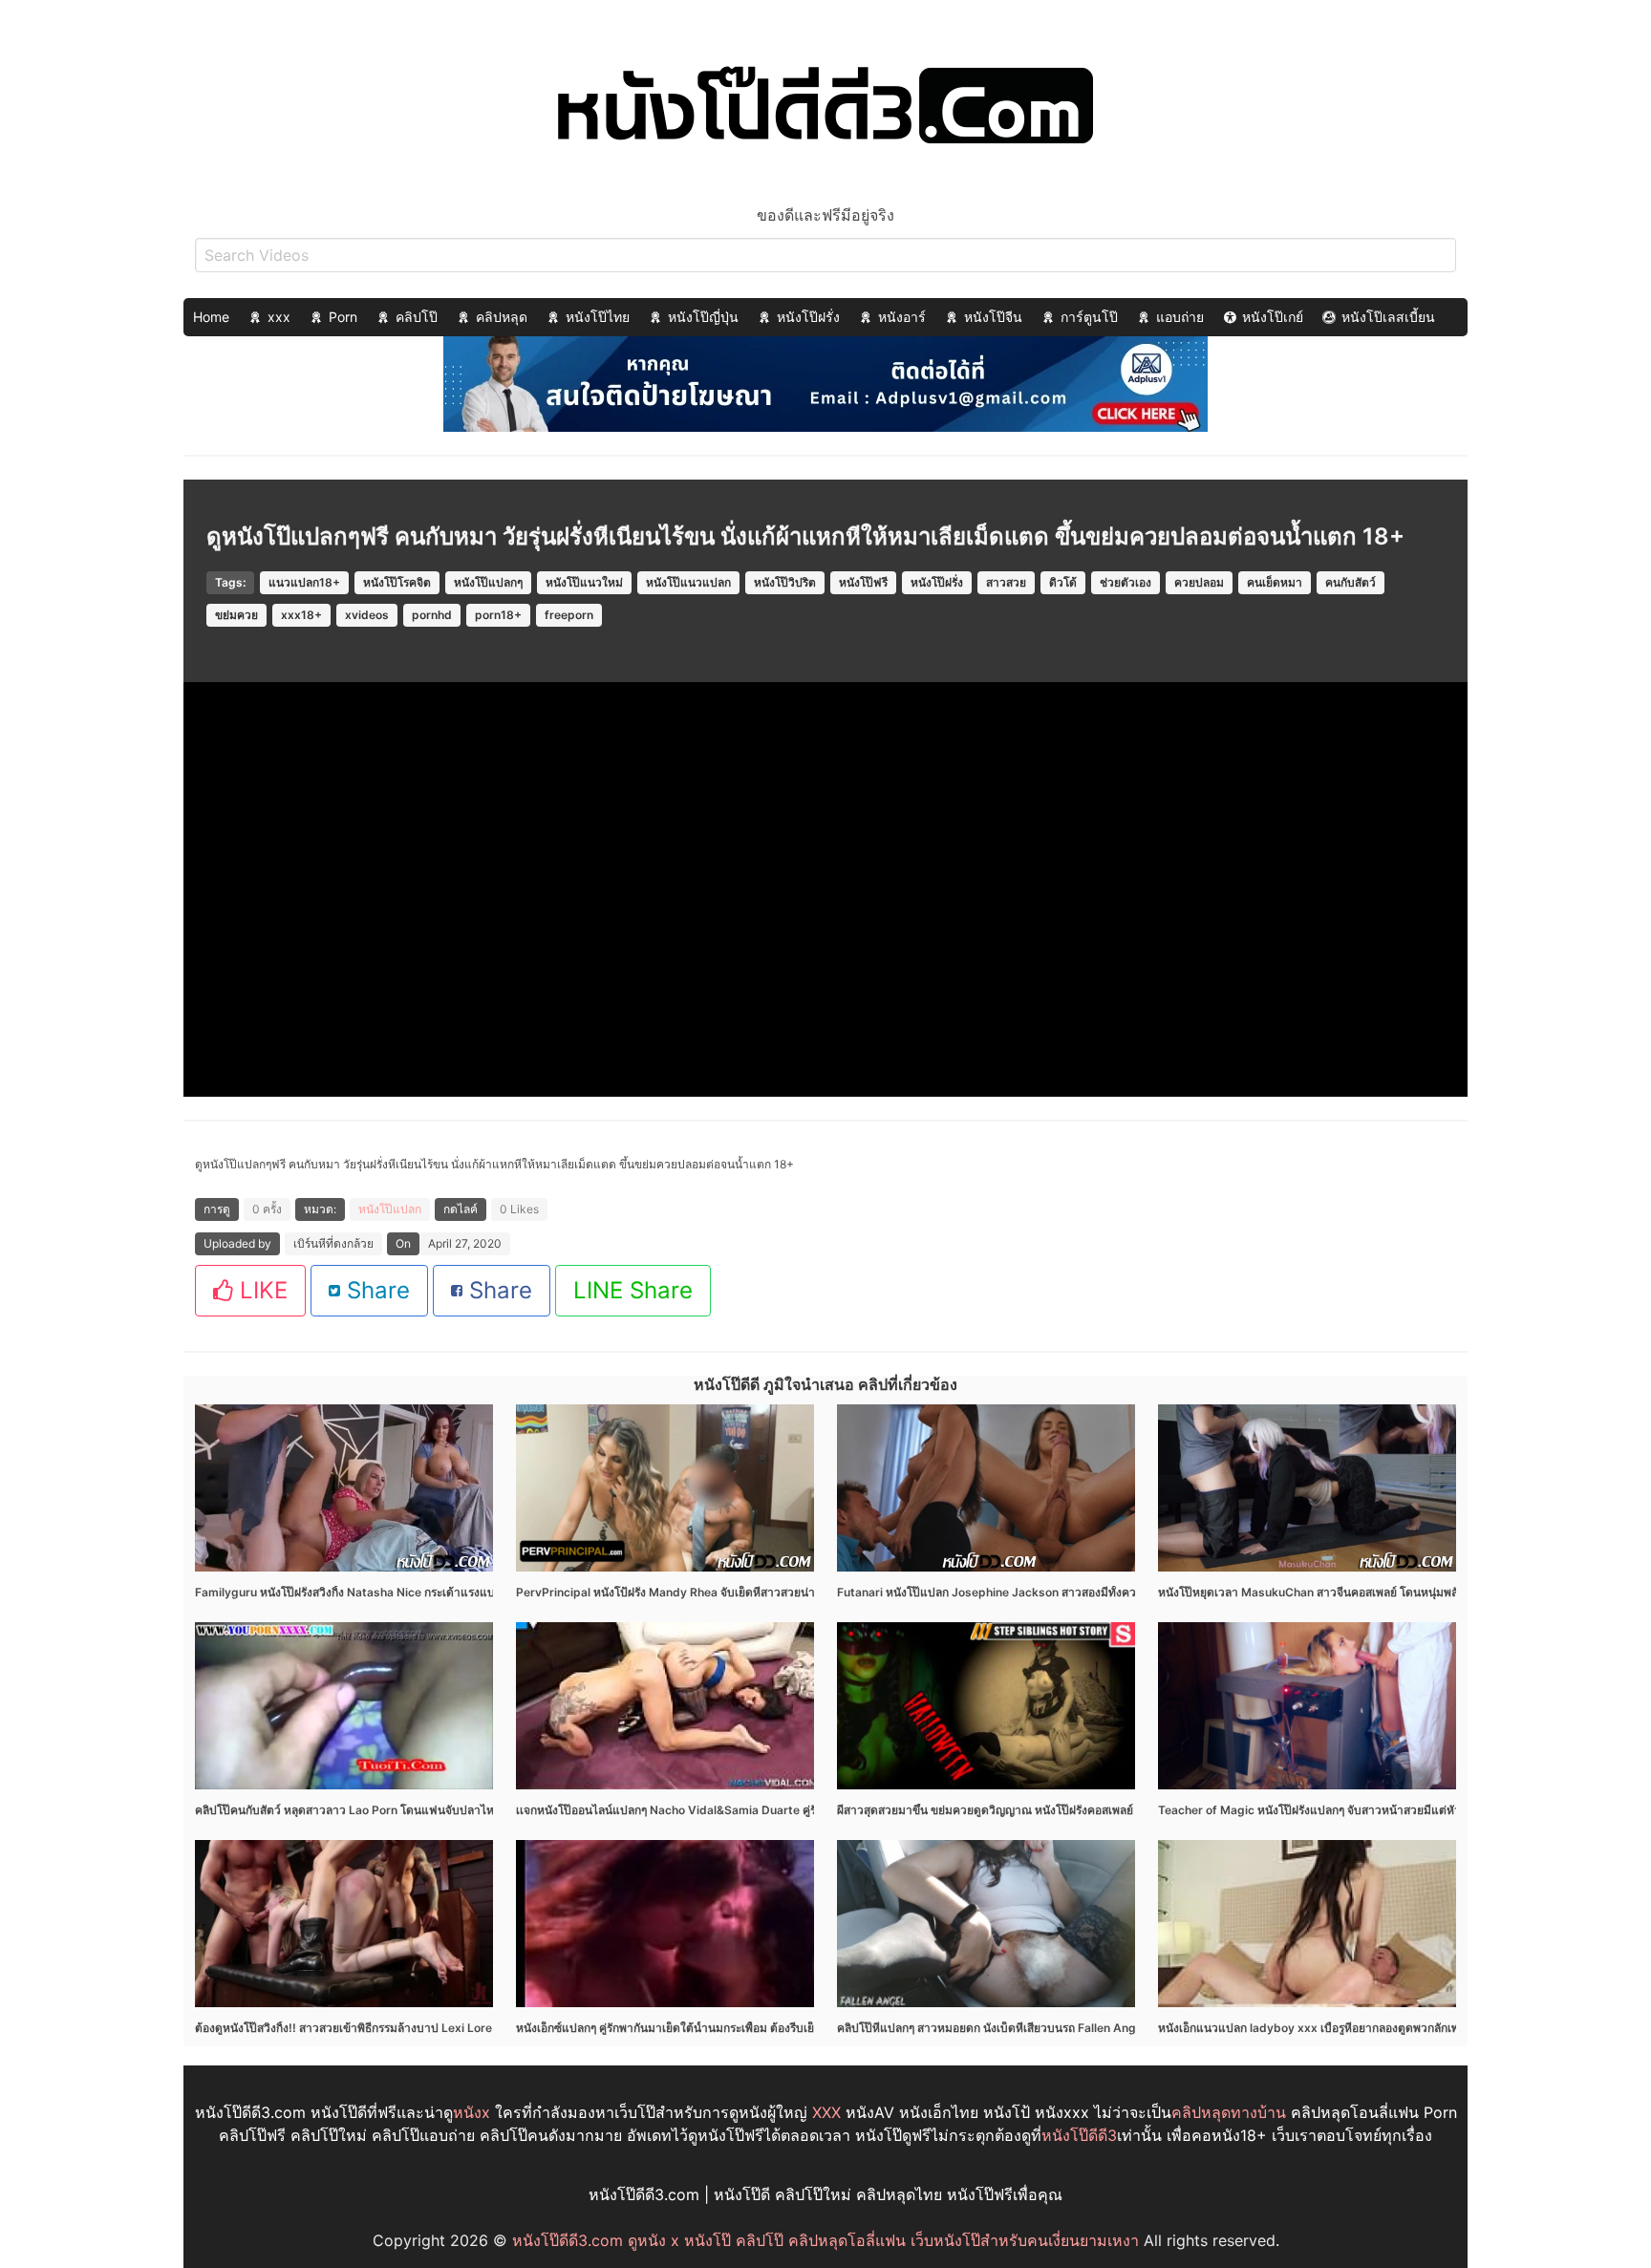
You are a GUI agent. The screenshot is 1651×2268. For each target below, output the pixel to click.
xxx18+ (301, 615)
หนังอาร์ (902, 317)
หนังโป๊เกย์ (1273, 317)
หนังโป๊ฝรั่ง (808, 317)
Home (211, 317)
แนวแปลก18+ (304, 582)
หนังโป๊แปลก (390, 1209)
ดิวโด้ (1063, 582)
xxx (279, 317)
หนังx (472, 2112)
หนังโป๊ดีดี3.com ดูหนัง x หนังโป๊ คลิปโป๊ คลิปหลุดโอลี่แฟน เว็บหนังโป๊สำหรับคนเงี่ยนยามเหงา (825, 2240)
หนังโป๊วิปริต (785, 582)
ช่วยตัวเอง (1126, 582)
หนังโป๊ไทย (598, 317)
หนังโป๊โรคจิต (397, 582)
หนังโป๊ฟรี (863, 582)
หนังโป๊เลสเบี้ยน (1388, 317)
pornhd (432, 615)
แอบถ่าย (1180, 317)
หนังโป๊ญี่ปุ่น (703, 317)
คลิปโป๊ (417, 317)
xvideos (367, 615)
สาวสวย (1006, 582)
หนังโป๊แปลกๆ (488, 582)
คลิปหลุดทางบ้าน (1229, 2112)
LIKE (260, 1290)
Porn (343, 317)
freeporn (569, 615)
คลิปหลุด (502, 317)
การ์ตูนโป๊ (1089, 317)
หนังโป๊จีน (993, 317)
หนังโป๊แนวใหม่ (584, 582)
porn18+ (498, 615)
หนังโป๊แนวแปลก (688, 582)
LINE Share (633, 1290)
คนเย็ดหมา (1275, 582)
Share (375, 1290)
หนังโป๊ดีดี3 (1079, 2135)
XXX (826, 2112)
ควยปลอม (1199, 582)
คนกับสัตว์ (1351, 582)
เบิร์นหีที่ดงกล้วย (333, 1243)
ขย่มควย (236, 615)
